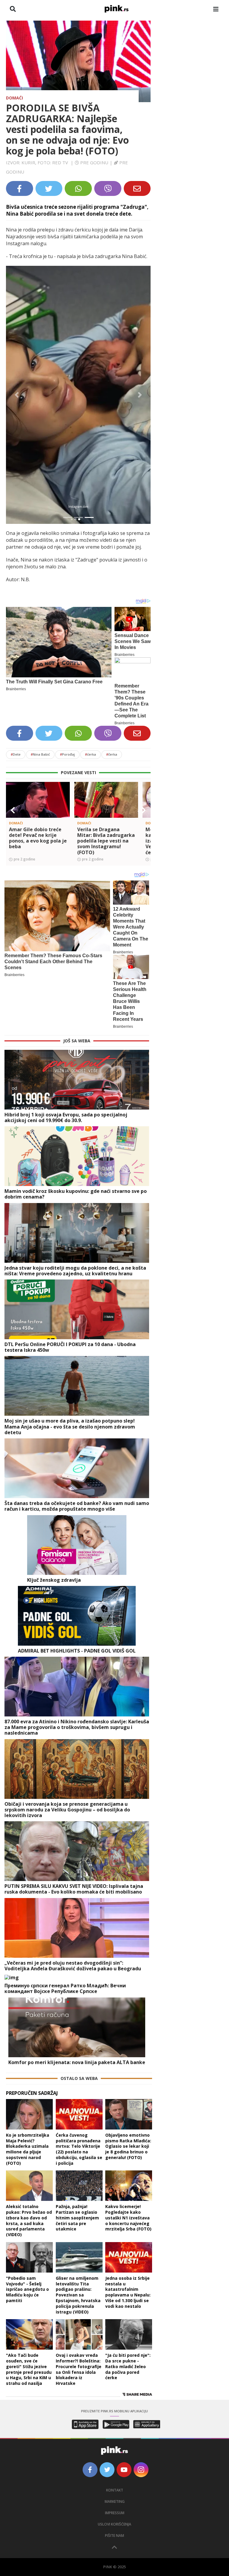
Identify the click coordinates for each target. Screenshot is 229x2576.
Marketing (115, 2501)
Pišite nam (114, 2536)
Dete (16, 754)
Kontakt (115, 2490)
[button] (17, 395)
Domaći (14, 98)
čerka (112, 754)
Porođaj (67, 754)
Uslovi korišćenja (114, 2524)
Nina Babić (40, 754)
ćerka (90, 754)
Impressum (115, 2513)
